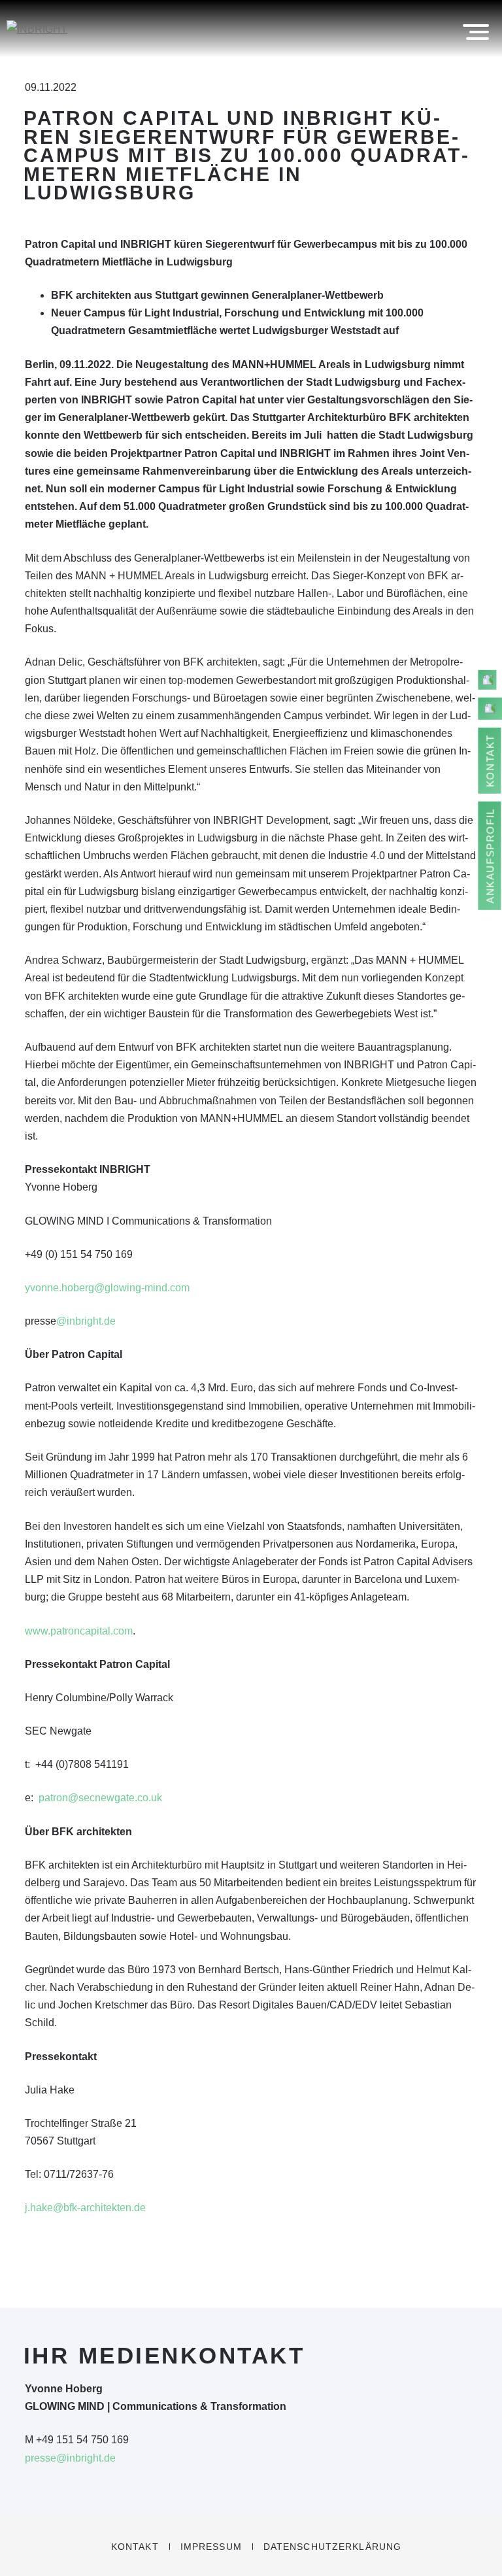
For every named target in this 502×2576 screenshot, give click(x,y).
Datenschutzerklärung (332, 2547)
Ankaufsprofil (491, 856)
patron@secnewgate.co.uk (100, 1798)
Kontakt (135, 2547)
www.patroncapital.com (79, 1631)
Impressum (211, 2547)
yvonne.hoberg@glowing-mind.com (107, 1288)
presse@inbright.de (70, 2458)
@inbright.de (86, 1321)
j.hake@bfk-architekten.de (85, 2208)
